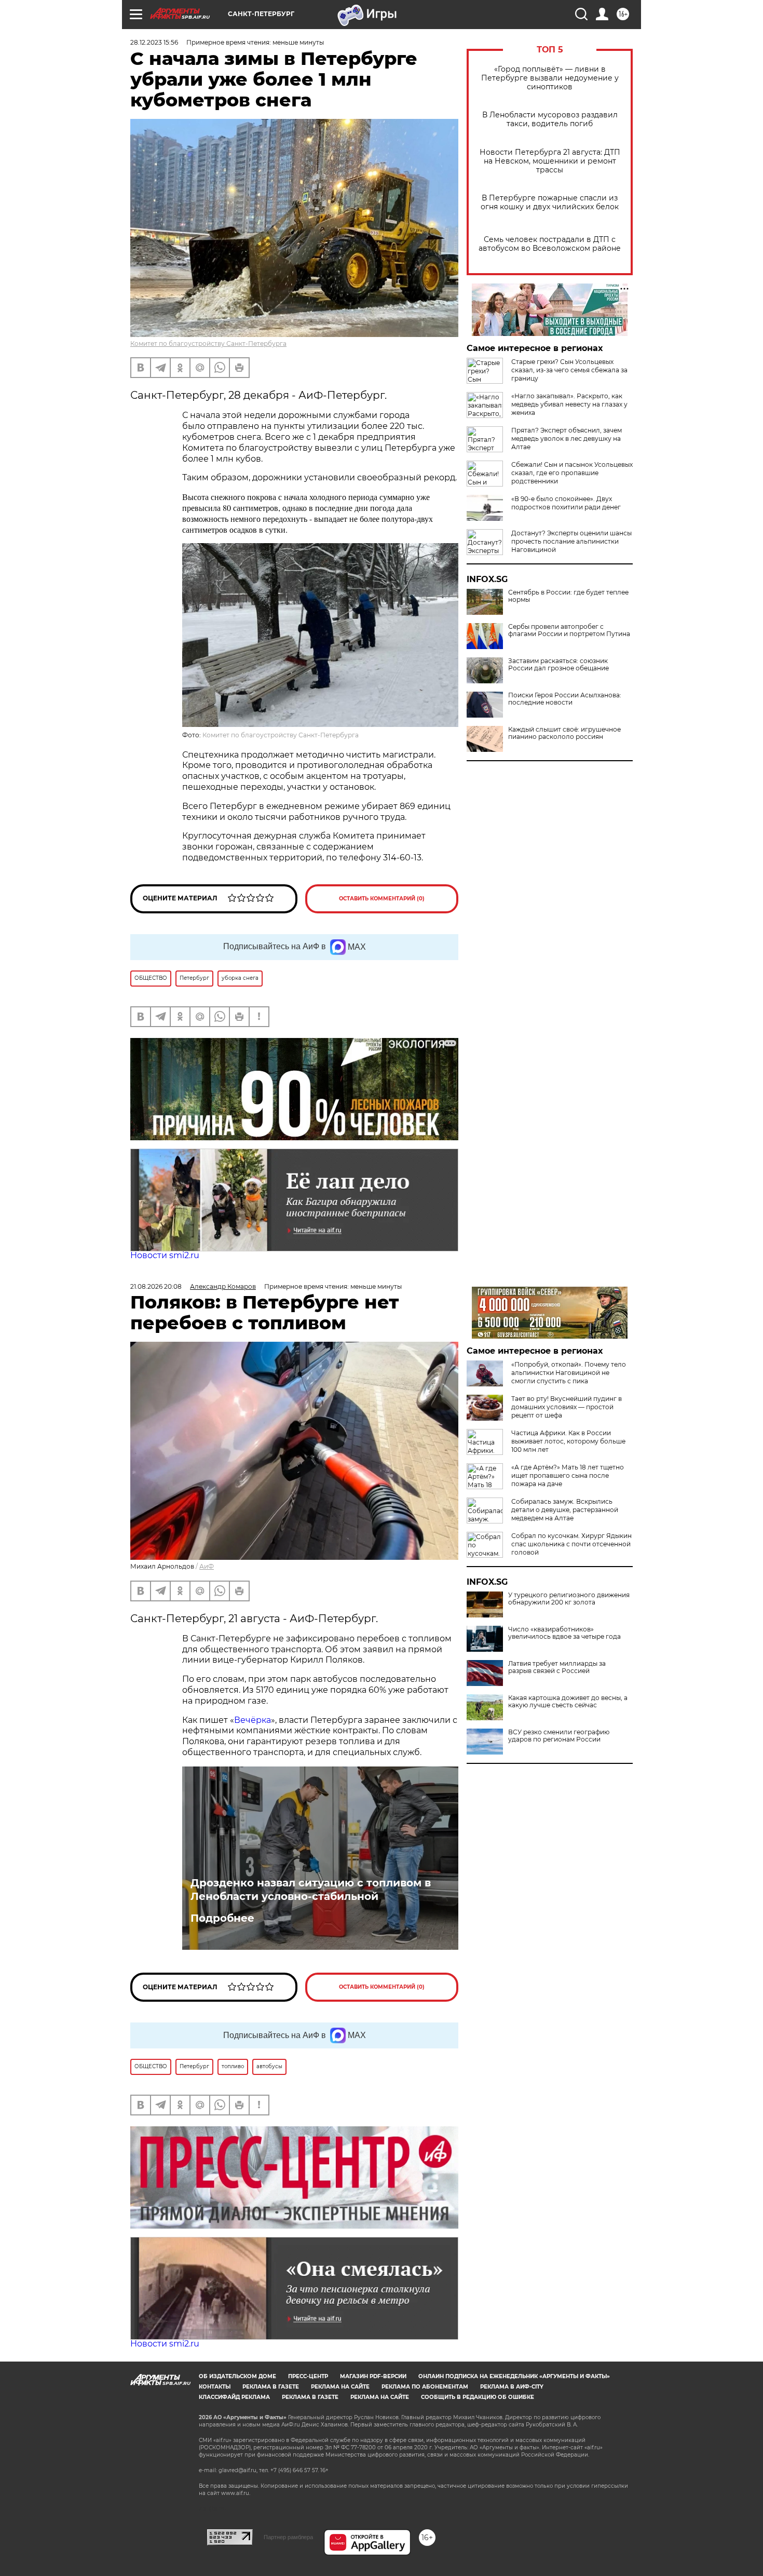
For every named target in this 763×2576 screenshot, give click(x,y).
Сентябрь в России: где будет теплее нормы (568, 596)
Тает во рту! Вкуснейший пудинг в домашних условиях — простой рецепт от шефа (567, 1407)
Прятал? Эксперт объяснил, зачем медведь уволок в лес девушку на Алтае (567, 439)
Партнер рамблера (288, 2537)
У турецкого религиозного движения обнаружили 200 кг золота (569, 1599)
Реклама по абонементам (425, 2387)
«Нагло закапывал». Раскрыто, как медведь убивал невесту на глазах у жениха (569, 404)
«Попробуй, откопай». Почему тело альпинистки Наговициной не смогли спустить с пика (569, 1373)
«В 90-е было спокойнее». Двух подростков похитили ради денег (566, 503)
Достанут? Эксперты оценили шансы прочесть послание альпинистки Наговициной (571, 541)
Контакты (215, 2387)
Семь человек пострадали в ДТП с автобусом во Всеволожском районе (550, 244)
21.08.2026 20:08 (156, 1286)
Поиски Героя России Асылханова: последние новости (565, 699)
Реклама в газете (271, 2387)
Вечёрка (253, 1720)
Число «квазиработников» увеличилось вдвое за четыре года (564, 1633)
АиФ (207, 1566)
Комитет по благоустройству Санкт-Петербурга (208, 343)
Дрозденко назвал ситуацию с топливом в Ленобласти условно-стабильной (311, 1890)
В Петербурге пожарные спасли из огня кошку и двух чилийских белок (550, 203)
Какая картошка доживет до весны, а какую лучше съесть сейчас (568, 1702)
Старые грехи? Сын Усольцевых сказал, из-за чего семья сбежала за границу (569, 370)
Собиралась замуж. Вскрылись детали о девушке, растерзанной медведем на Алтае (565, 1510)
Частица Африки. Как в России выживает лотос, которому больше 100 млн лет (568, 1441)
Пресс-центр (308, 2376)
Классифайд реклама (234, 2397)
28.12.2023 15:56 (154, 42)
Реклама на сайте (340, 2387)
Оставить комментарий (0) (382, 899)
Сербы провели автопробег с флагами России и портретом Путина (569, 630)
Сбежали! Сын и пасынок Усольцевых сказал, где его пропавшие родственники (572, 473)
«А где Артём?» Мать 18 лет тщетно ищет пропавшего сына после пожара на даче (568, 1475)
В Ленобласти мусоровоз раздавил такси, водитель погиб (550, 119)
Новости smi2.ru (165, 1255)
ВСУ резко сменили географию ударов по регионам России (559, 1736)
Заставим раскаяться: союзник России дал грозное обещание (558, 665)
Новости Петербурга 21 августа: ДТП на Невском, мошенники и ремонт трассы (550, 161)
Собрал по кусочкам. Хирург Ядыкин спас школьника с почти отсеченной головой (571, 1544)
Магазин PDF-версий (373, 2376)
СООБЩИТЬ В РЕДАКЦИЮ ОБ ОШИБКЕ (478, 2397)
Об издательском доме (237, 2376)
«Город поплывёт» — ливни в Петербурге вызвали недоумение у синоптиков (550, 78)
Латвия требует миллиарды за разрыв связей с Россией (557, 1667)
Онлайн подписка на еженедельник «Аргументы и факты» (514, 2376)
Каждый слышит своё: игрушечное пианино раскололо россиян (564, 733)
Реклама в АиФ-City (512, 2387)
